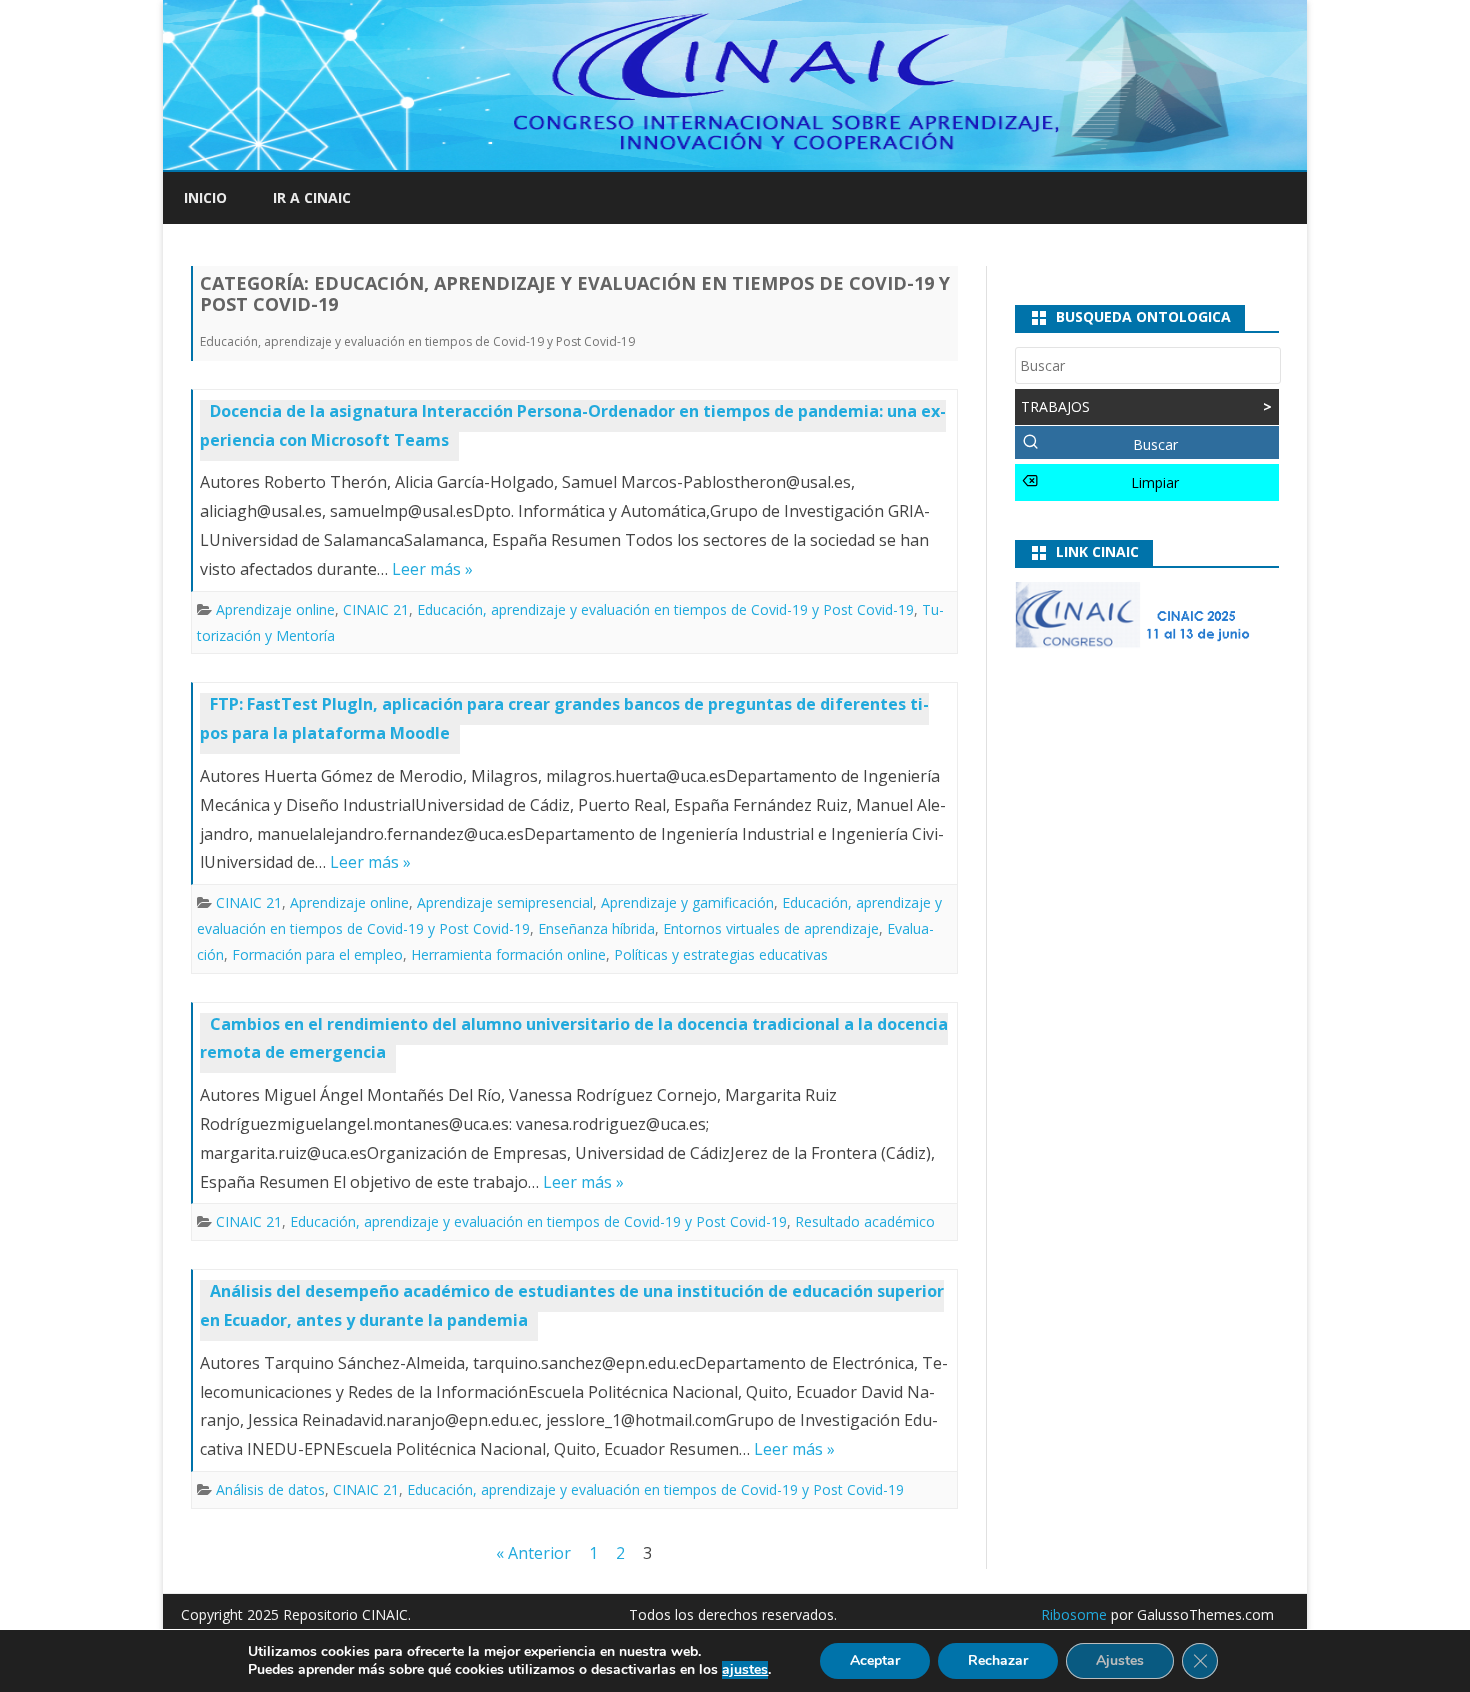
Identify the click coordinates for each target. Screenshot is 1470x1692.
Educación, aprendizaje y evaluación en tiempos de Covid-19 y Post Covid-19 (665, 609)
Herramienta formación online (508, 954)
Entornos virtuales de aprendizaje (771, 928)
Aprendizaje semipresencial (505, 902)
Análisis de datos (270, 1489)
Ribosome (1074, 1614)
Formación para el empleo (317, 954)
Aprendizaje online (275, 609)
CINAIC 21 (376, 609)
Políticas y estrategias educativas (721, 954)
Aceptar (875, 1660)
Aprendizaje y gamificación (687, 902)
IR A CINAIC (312, 197)
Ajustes (1120, 1660)
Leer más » (432, 569)
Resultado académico (865, 1221)
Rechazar (998, 1660)
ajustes (745, 1670)
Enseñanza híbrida (596, 928)
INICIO (205, 197)
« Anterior (533, 1553)
